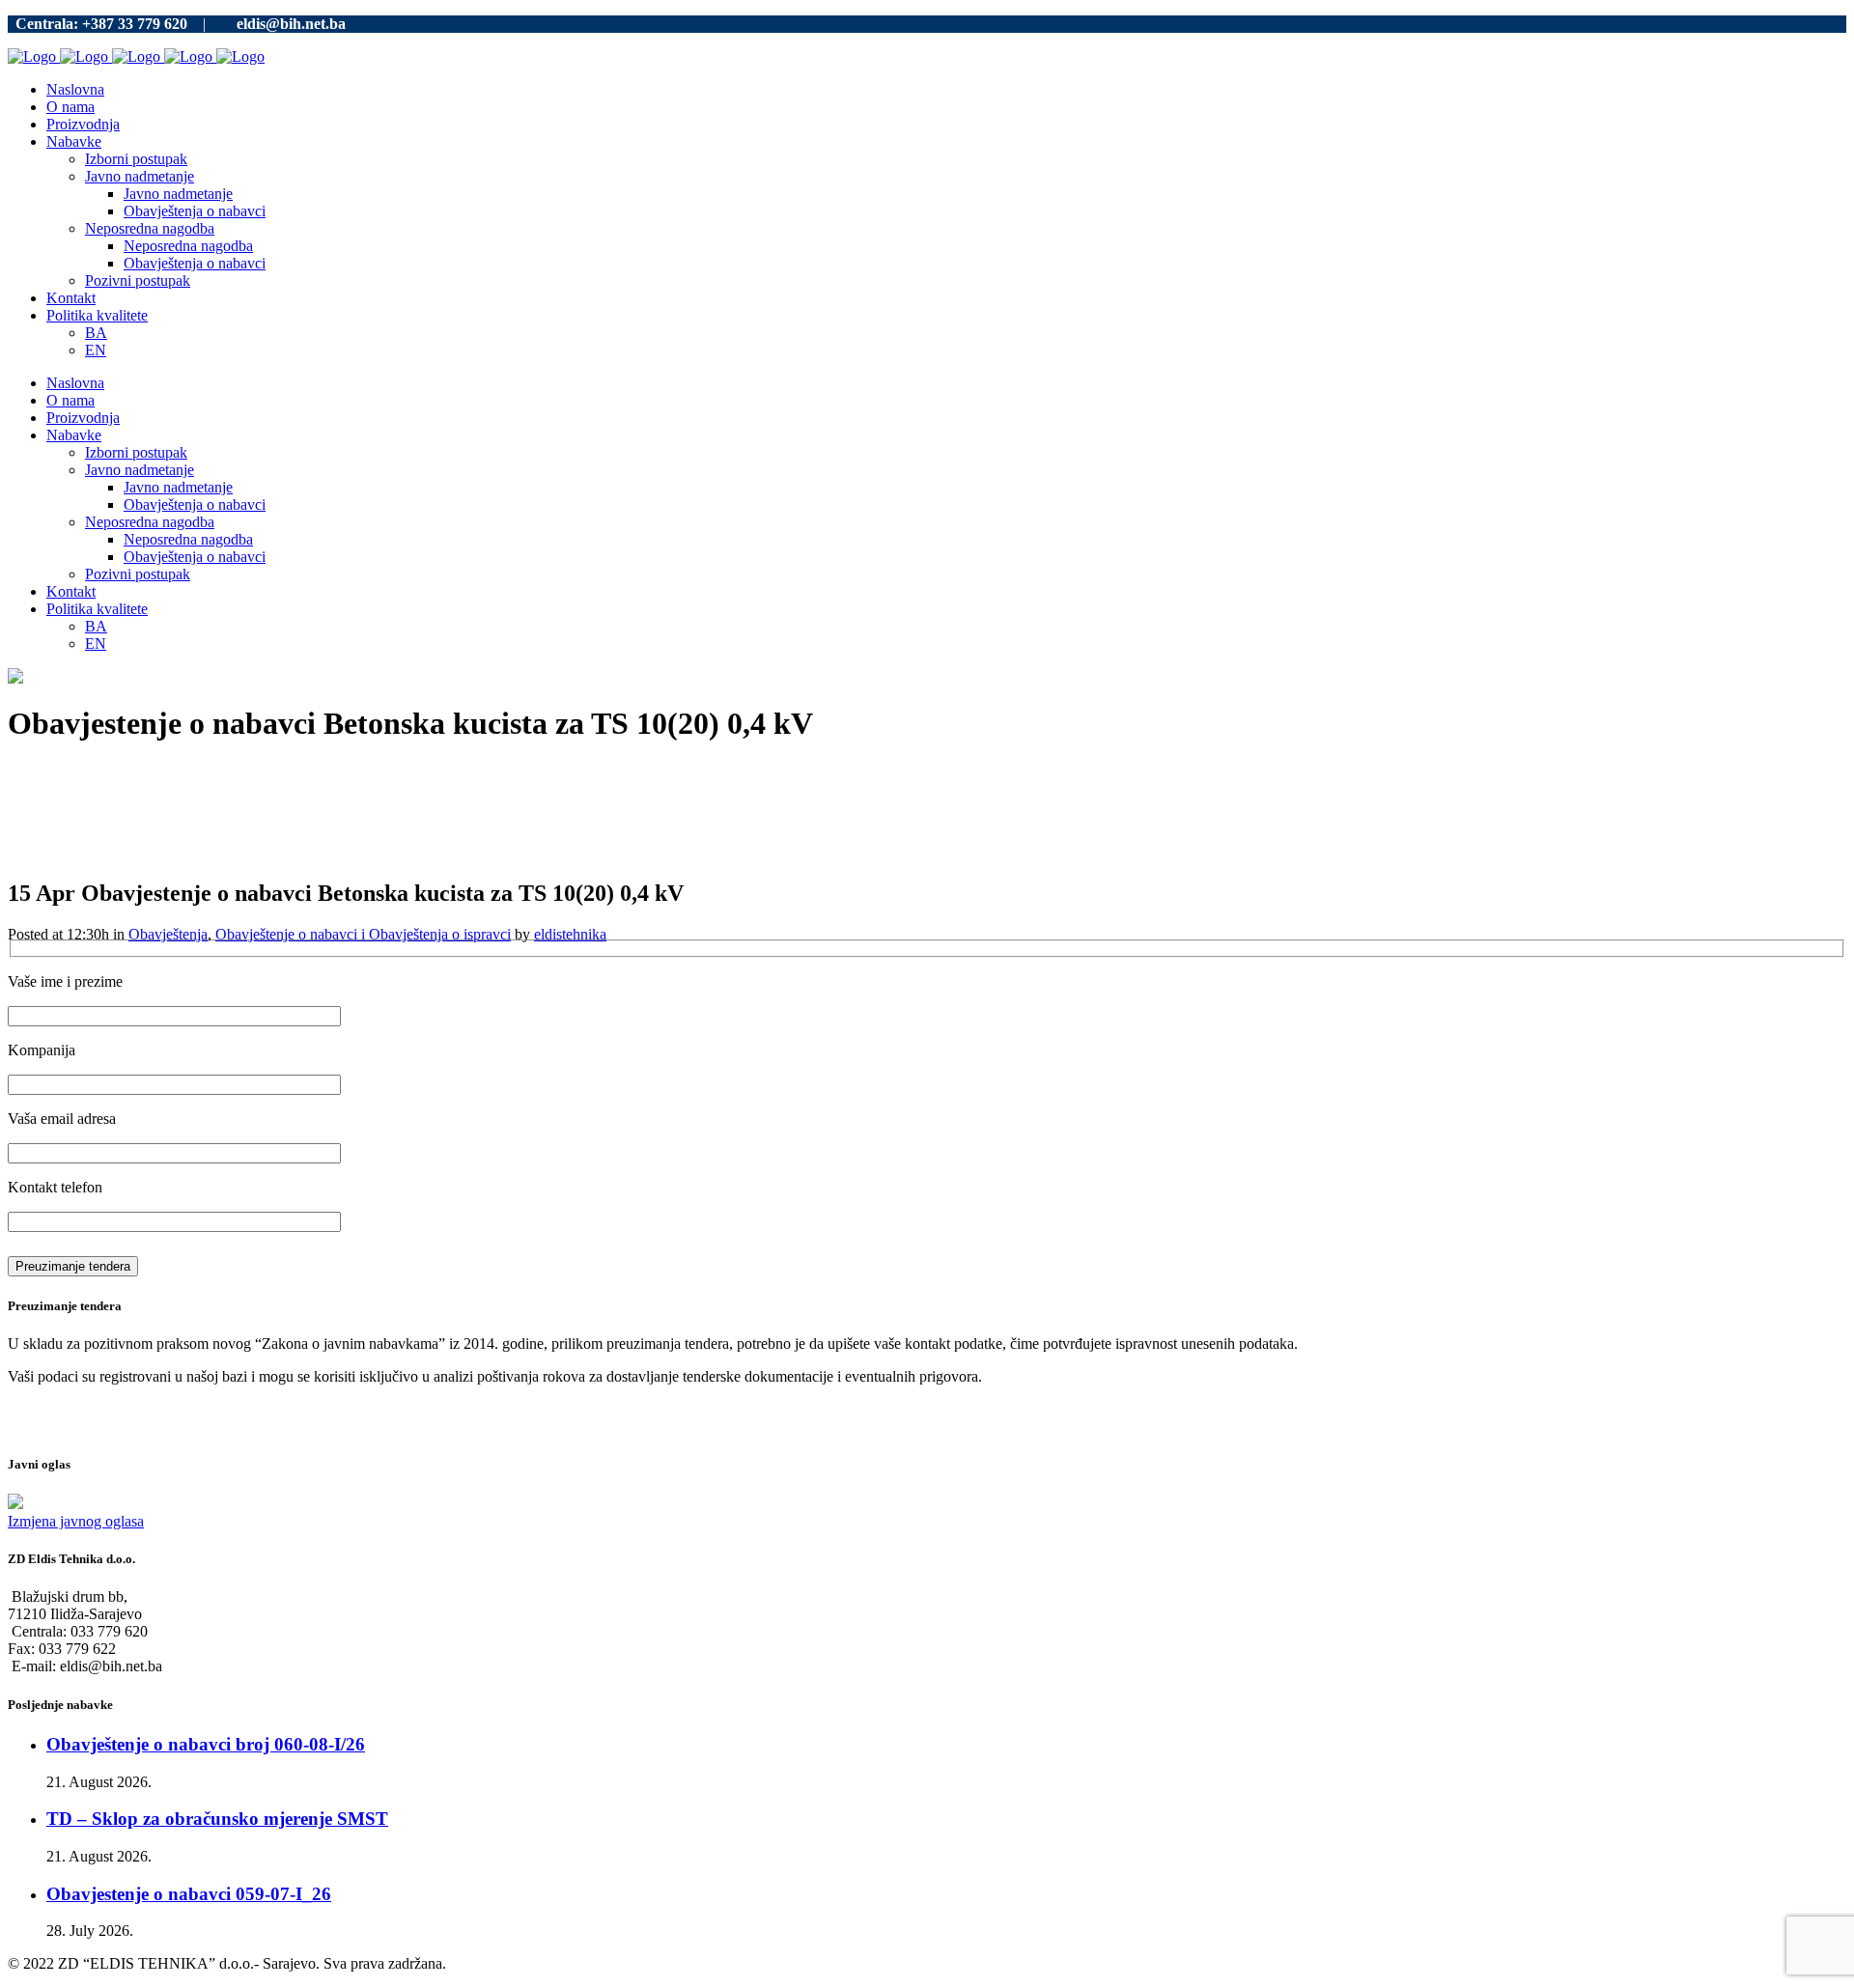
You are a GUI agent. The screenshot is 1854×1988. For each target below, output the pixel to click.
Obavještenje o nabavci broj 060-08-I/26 (206, 1744)
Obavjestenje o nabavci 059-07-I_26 (189, 1894)
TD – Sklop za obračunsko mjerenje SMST (217, 1819)
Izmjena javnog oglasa (76, 1521)
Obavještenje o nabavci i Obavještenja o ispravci (363, 934)
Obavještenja (168, 934)
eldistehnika (570, 934)
